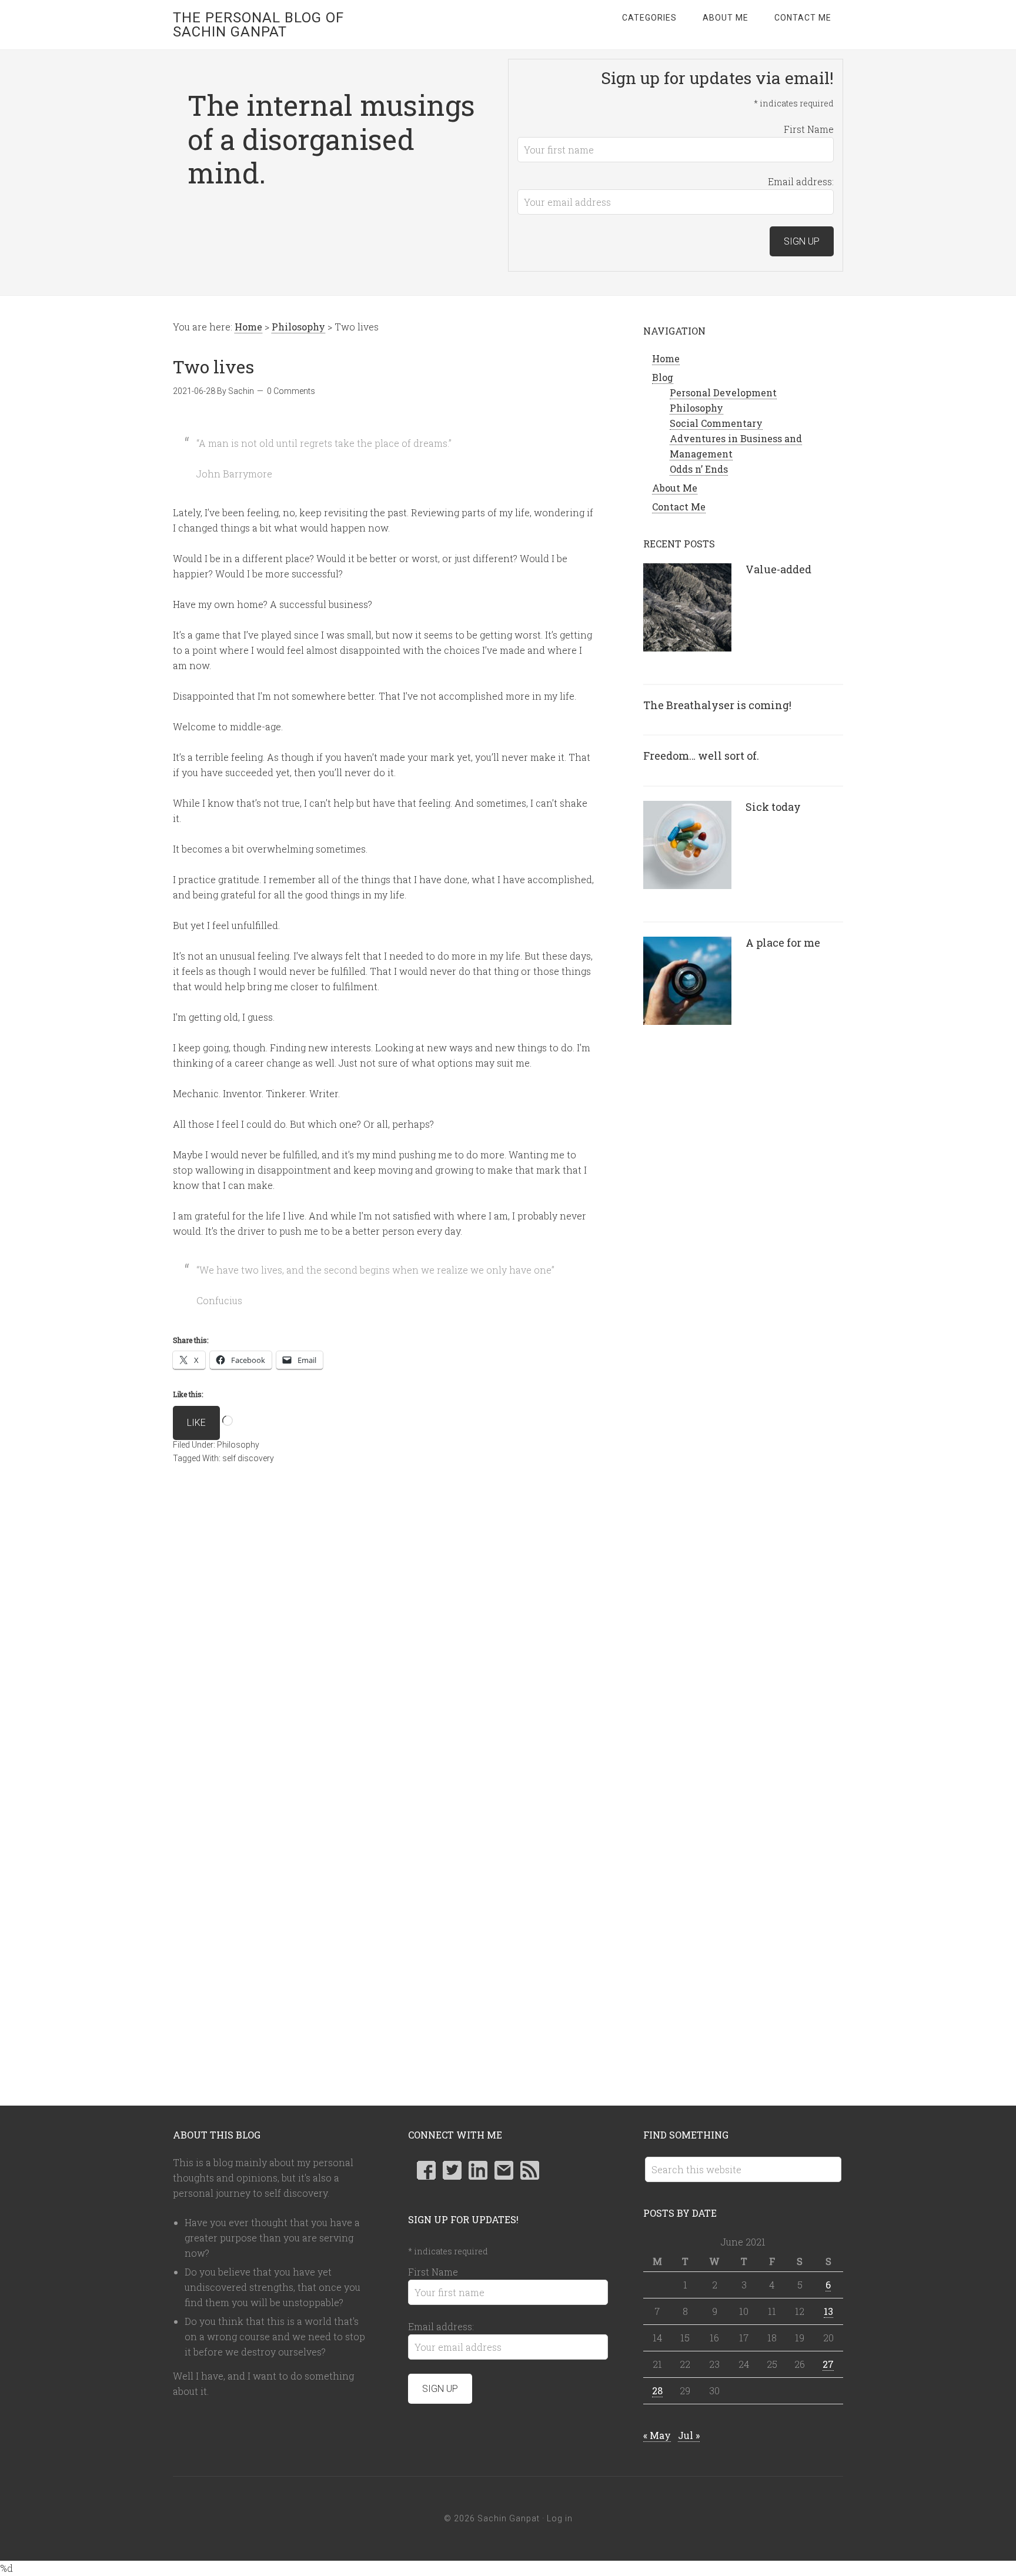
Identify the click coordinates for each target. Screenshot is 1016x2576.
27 (828, 2364)
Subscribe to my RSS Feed (530, 2170)
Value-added (778, 569)
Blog (663, 377)
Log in (560, 2518)
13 (828, 2311)
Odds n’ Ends (699, 469)
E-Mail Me (504, 2170)
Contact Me (679, 507)
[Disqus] (385, 1649)
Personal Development (723, 392)
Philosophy (238, 1445)
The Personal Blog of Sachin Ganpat (258, 25)
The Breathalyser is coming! (717, 705)
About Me (675, 488)
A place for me (783, 943)
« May (657, 2435)
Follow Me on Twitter (452, 2170)
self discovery (248, 1458)
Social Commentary (716, 423)
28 (657, 2390)
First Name (809, 129)
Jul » (689, 2435)
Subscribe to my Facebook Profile (426, 2170)
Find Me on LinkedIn (478, 2170)
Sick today (773, 807)
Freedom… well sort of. (701, 756)
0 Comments (291, 391)
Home (666, 358)
